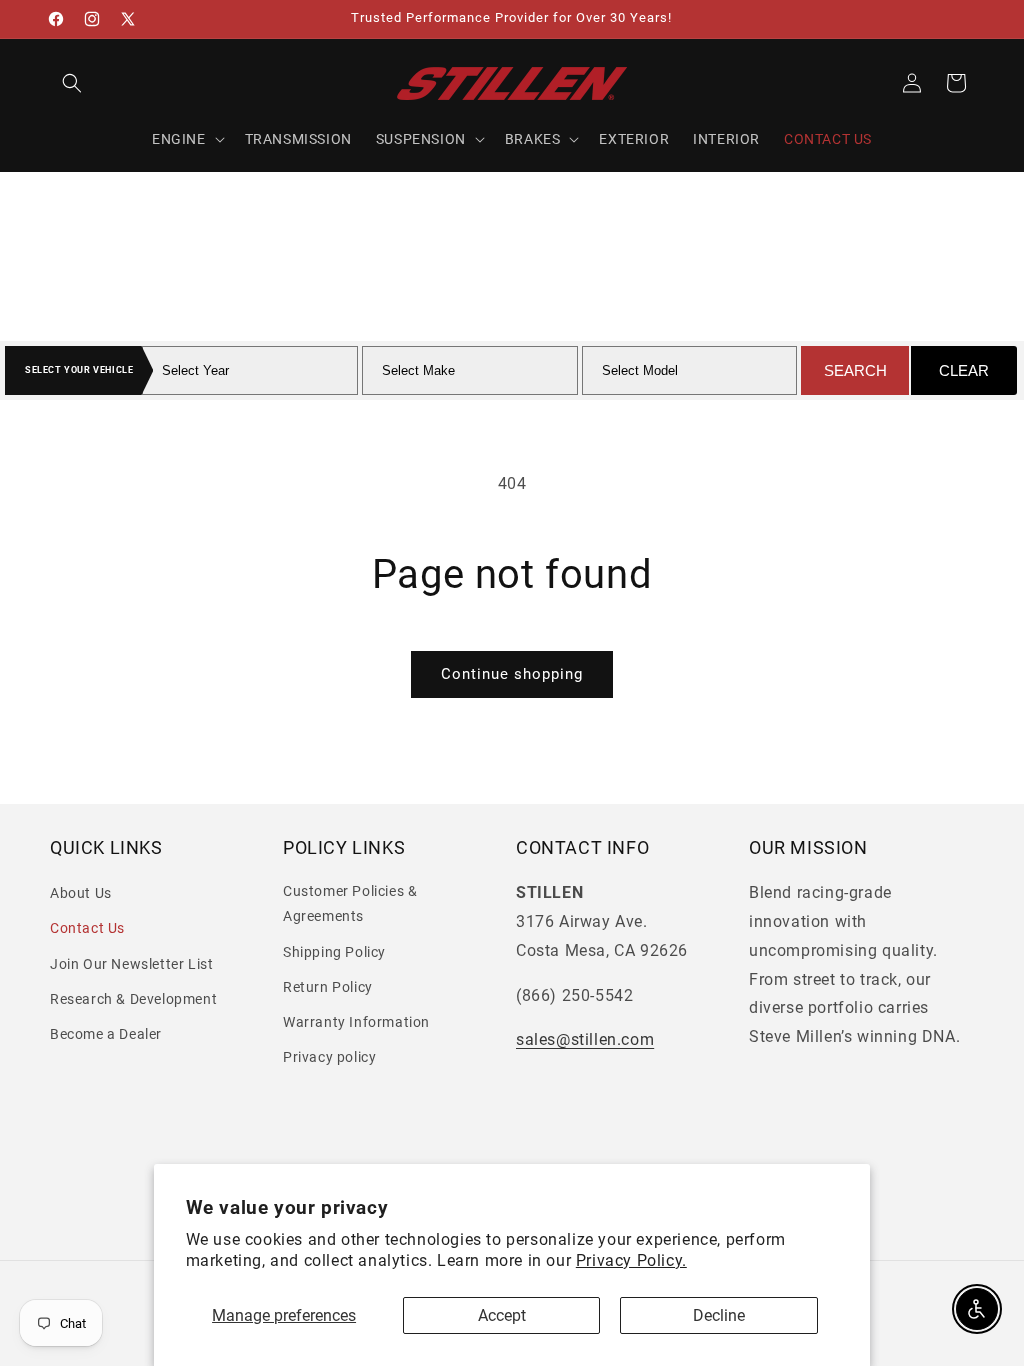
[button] (72, 83)
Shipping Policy (334, 952)
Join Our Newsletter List (131, 964)
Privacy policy (329, 1057)
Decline (719, 1315)
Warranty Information (356, 1022)
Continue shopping (512, 674)
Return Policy (328, 987)
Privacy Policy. (631, 1260)
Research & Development (133, 999)
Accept (502, 1315)
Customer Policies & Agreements (350, 903)
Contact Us (87, 928)
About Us (81, 893)
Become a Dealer (106, 1034)
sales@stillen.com (585, 1039)
